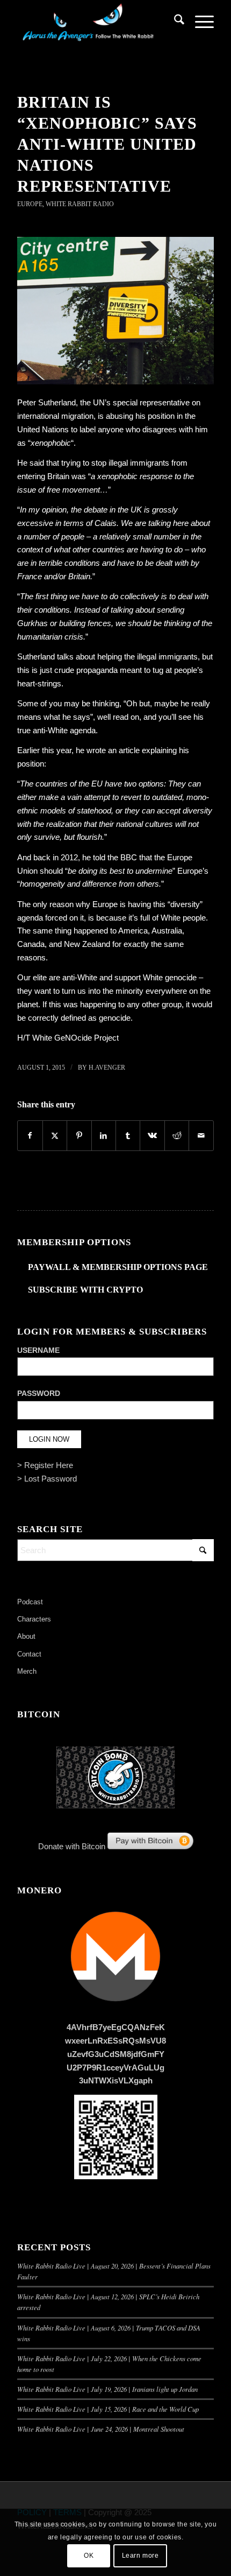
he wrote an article (108, 750)
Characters (34, 1619)
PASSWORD (39, 1394)
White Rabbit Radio (80, 204)
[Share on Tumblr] (128, 1136)
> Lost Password (47, 1479)
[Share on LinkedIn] (104, 1136)
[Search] (174, 22)
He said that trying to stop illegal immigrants (93, 463)
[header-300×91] (96, 22)
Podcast (30, 1602)
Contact (29, 1654)
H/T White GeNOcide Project (68, 1038)
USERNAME (38, 1350)
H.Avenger (107, 1068)
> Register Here (45, 1465)
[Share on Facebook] (30, 1136)
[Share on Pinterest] (79, 1136)
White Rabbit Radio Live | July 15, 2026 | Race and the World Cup (108, 2409)
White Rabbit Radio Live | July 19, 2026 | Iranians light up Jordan (107, 2389)
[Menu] (199, 22)
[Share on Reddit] (177, 1136)
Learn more (140, 2556)
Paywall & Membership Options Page (118, 1267)
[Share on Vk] (152, 1136)
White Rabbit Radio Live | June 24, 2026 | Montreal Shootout (101, 2429)
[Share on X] (55, 1136)
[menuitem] (174, 22)
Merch (27, 1671)
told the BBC (115, 857)
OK (89, 2556)
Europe (30, 204)
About (26, 1636)
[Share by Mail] (201, 1136)
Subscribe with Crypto (85, 1290)
